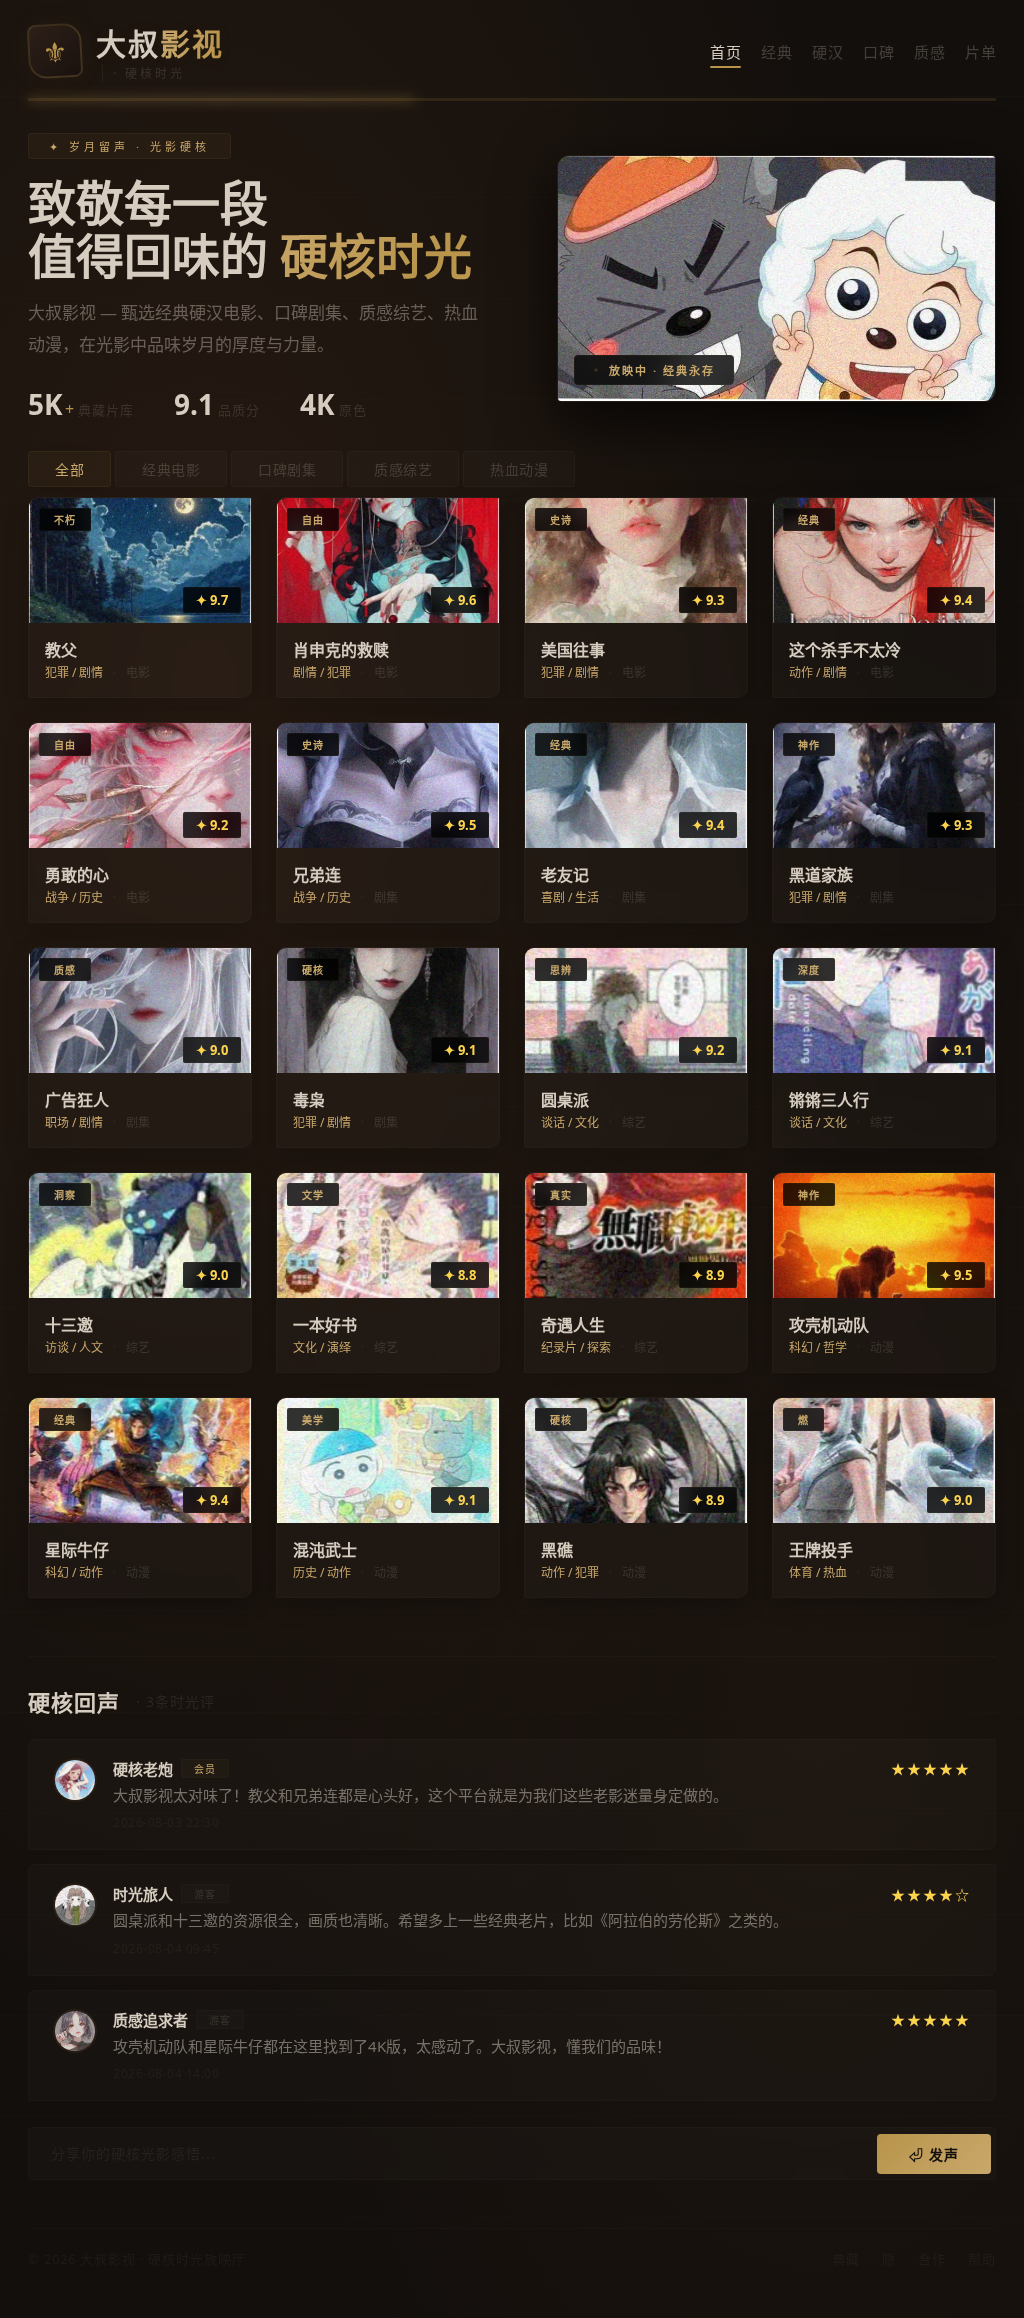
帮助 (982, 2259)
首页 (725, 52)
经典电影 (171, 469)
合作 (932, 2259)
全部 (69, 469)
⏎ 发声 (934, 2154)
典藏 (846, 2259)
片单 (980, 52)
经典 (776, 52)
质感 (929, 52)
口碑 (878, 52)
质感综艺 (403, 469)
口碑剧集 (287, 469)
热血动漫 (519, 469)
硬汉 (827, 52)
